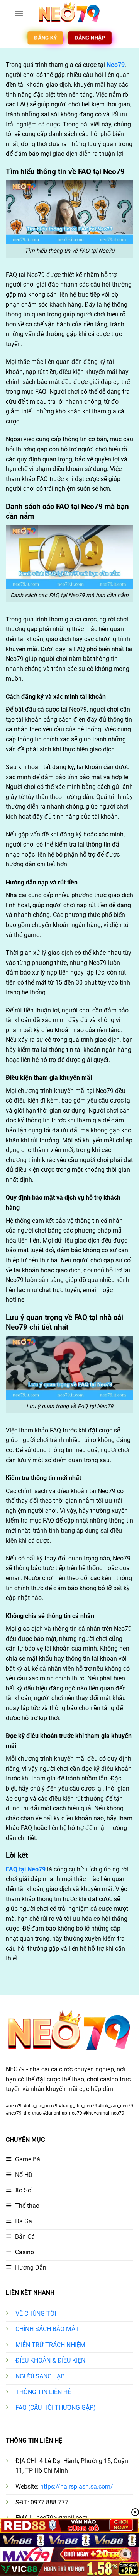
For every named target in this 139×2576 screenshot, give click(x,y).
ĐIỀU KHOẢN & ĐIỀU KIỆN (50, 2360)
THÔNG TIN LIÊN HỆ (43, 2392)
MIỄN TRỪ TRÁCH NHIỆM (50, 2345)
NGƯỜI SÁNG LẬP (40, 2376)
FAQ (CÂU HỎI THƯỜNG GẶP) (56, 2408)
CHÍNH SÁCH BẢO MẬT (47, 2329)
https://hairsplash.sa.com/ (77, 2486)
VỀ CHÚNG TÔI (36, 2314)
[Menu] (19, 13)
